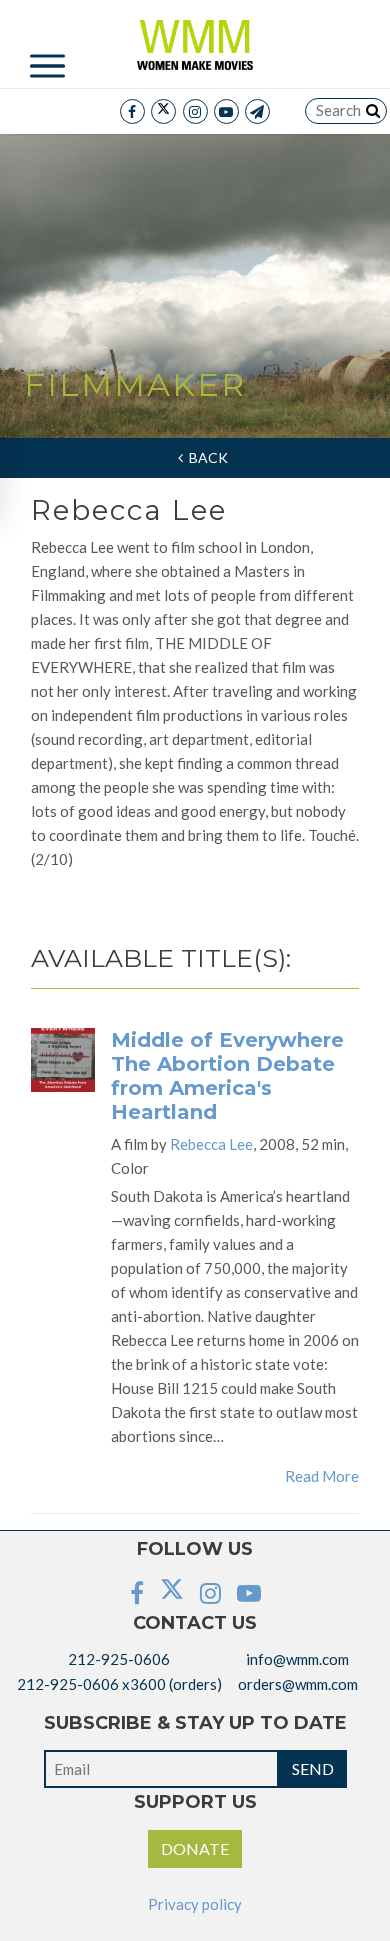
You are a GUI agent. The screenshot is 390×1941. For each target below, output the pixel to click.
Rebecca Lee (211, 1144)
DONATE (195, 1848)
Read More (322, 1476)
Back (205, 457)
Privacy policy (195, 1904)
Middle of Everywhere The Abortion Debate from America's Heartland (227, 1076)
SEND (313, 1768)
